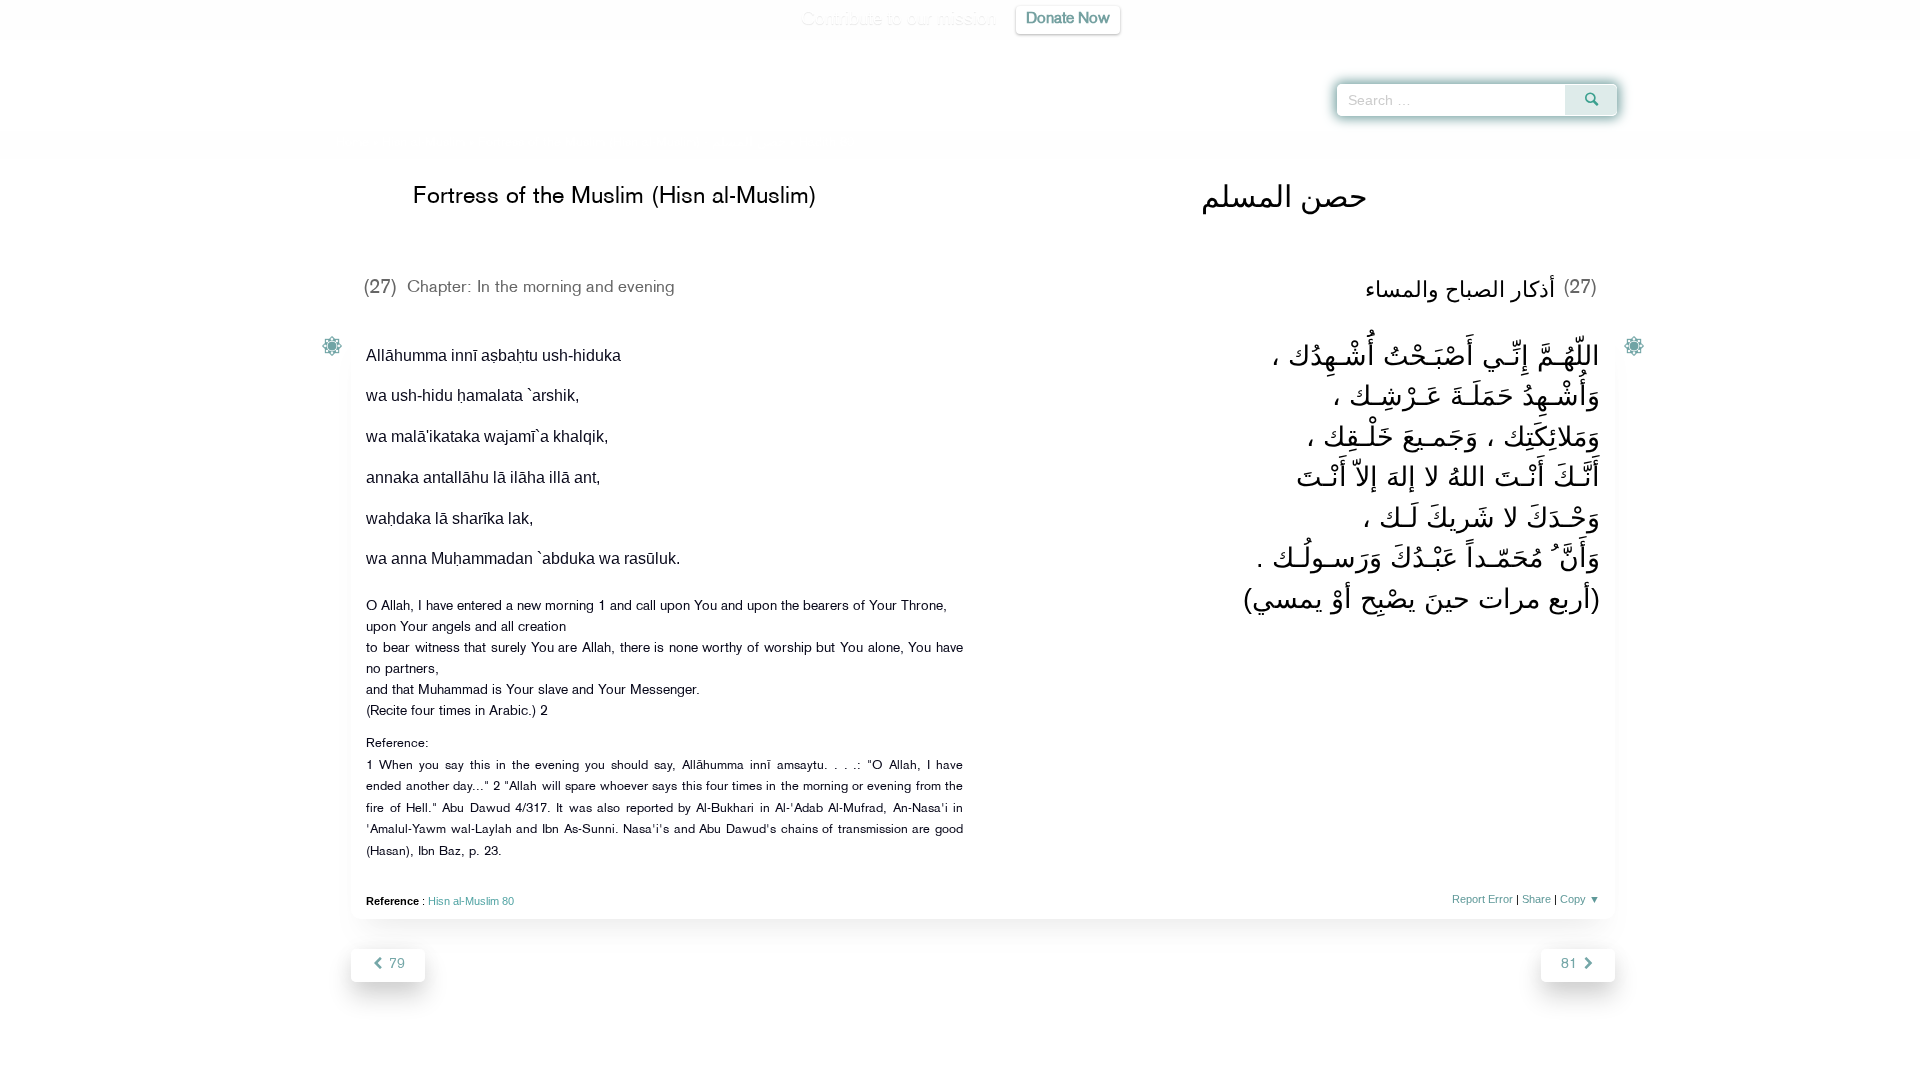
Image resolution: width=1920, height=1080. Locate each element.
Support (867, 1061)
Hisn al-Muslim (423, 143)
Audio (1871, 50)
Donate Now (1068, 19)
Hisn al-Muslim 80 (471, 901)
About (757, 1061)
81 (1571, 964)
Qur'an (1671, 50)
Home (352, 143)
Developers (945, 1061)
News (808, 1061)
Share (1536, 899)
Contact (1021, 1061)
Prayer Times (1802, 50)
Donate (1084, 1061)
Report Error (1482, 899)
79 (395, 964)
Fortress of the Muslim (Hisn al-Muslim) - (632, 143)
